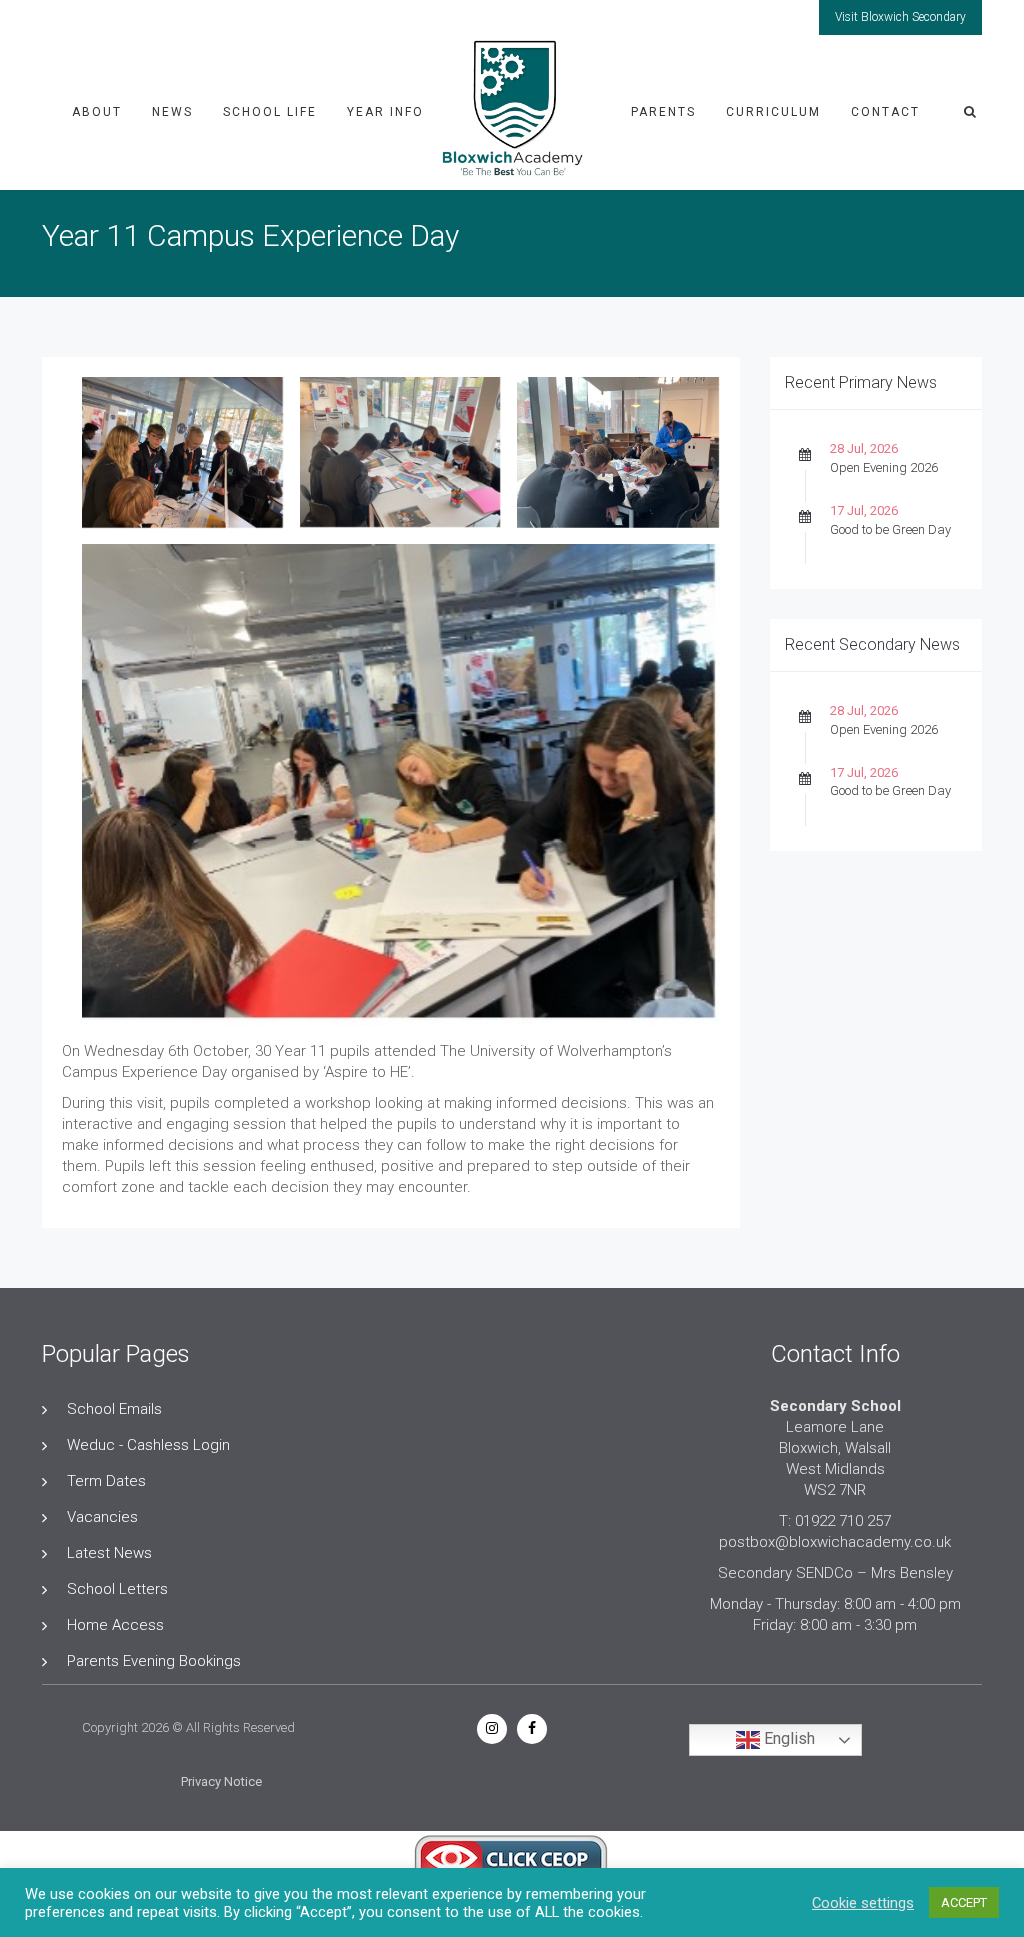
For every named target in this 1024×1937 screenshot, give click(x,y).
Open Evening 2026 (884, 467)
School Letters (117, 1589)
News (172, 112)
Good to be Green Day (890, 529)
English (787, 1739)
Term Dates (106, 1481)
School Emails (114, 1409)
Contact (885, 112)
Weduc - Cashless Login (148, 1445)
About (97, 112)
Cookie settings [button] (863, 1903)
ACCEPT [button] (964, 1902)
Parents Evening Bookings (154, 1661)
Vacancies (102, 1517)
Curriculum (773, 112)
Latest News (109, 1553)
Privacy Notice (221, 1781)
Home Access (115, 1625)
